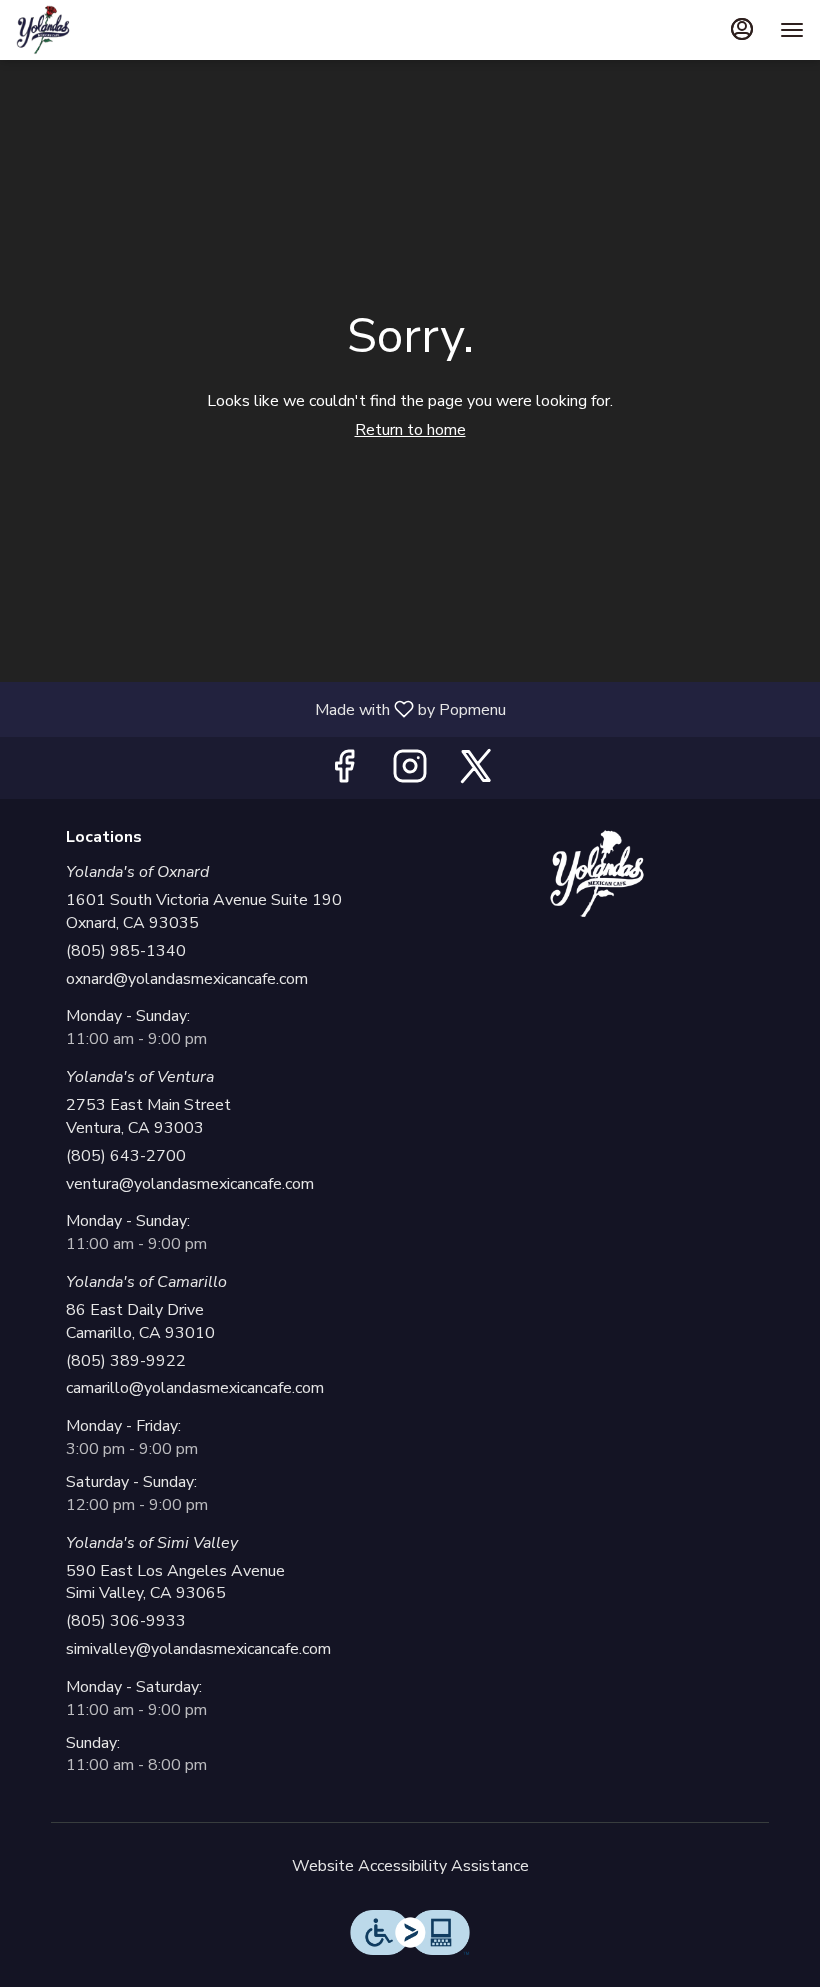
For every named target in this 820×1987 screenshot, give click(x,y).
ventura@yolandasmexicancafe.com (190, 1184)
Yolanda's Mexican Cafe (597, 874)
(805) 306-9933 (126, 1621)
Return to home (410, 430)
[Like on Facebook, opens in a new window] (344, 772)
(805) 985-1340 (126, 951)
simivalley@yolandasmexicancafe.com (198, 1649)
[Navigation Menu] (792, 30)
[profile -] (742, 29)
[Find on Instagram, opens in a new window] (410, 772)
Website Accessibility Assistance (410, 1866)
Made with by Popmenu (260, 708)
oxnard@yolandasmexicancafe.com (187, 979)
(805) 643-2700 (126, 1156)
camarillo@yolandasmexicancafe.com (195, 1388)
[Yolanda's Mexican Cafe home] (106, 30)
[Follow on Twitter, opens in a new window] (476, 772)
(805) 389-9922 (126, 1361)
